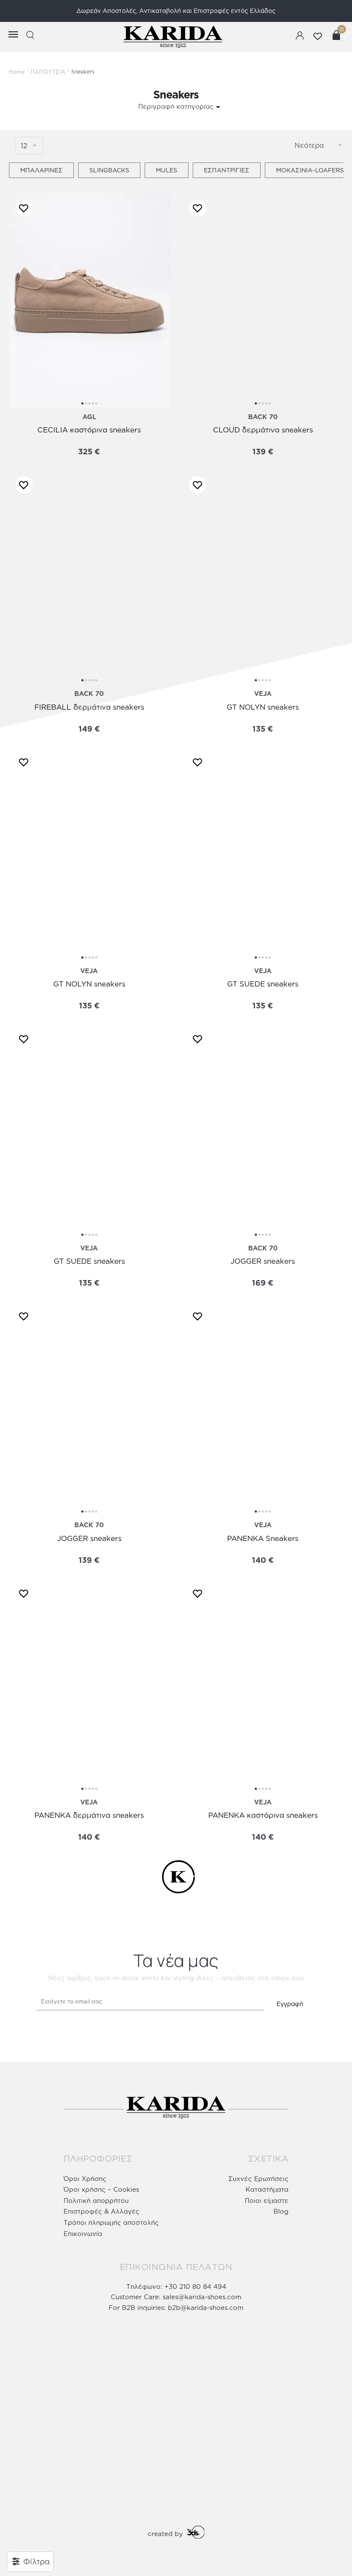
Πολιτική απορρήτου (96, 2201)
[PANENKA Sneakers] (263, 1408)
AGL (89, 417)
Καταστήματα (267, 2189)
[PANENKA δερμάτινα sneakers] (90, 1686)
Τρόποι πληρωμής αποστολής (111, 2222)
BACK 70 (263, 417)
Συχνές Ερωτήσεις (258, 2179)
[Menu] (9, 35)
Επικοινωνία (83, 2234)
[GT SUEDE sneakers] (263, 854)
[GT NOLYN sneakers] (263, 577)
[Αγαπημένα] (22, 208)
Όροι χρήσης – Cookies (101, 2189)
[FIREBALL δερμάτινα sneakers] (90, 577)
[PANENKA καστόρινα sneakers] (263, 1686)
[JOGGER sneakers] (263, 1131)
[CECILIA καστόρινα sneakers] (90, 300)
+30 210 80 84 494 (195, 2287)
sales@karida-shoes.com (202, 2297)
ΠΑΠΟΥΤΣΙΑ (48, 72)
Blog (281, 2211)
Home (17, 72)
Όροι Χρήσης (85, 2179)
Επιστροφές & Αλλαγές (102, 2211)
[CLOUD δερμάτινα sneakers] (263, 300)
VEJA (263, 694)
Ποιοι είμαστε (267, 2201)
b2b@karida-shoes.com (206, 2308)
